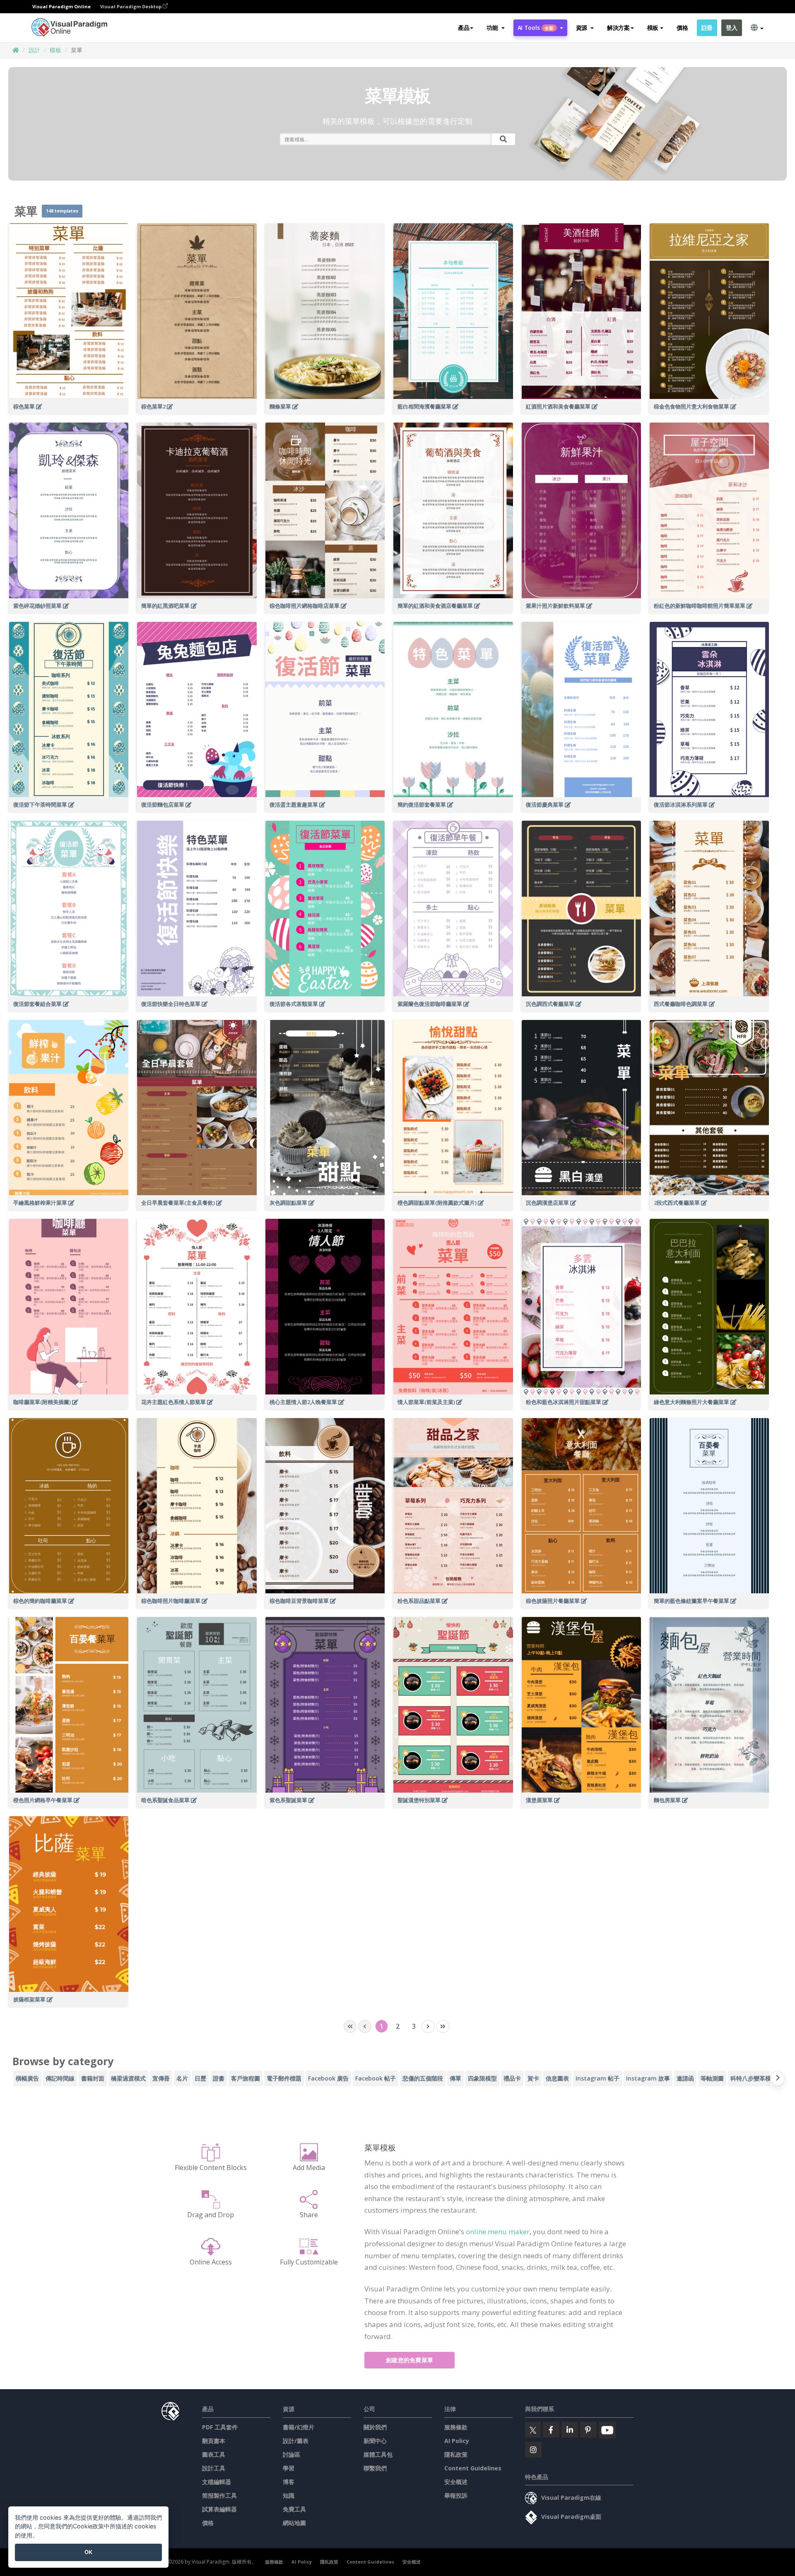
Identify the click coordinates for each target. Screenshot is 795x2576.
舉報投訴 (456, 2495)
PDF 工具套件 (220, 2427)
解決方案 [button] (618, 28)
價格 (682, 28)
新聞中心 (375, 2441)
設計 (34, 50)
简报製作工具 (219, 2495)
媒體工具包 (378, 2454)
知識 (289, 2495)
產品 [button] (464, 28)
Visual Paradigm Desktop (131, 6)
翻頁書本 (214, 2441)
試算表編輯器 (219, 2509)
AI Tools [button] (536, 28)
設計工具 (214, 2468)
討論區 (291, 2454)
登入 (731, 28)
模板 (55, 50)
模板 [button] (653, 28)
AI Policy (457, 2441)
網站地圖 (294, 2523)
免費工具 (294, 2509)
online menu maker (498, 2232)
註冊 (707, 28)
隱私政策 (456, 2454)
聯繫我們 (375, 2468)
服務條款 (456, 2427)
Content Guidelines (473, 2468)
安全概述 (456, 2482)
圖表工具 (214, 2454)
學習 (289, 2468)
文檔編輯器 (217, 2482)
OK (88, 2552)
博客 (289, 2482)
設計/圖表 (296, 2441)
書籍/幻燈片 (299, 2427)
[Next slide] (777, 2079)
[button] (495, 28)
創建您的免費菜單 (410, 2360)
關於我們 (375, 2427)
